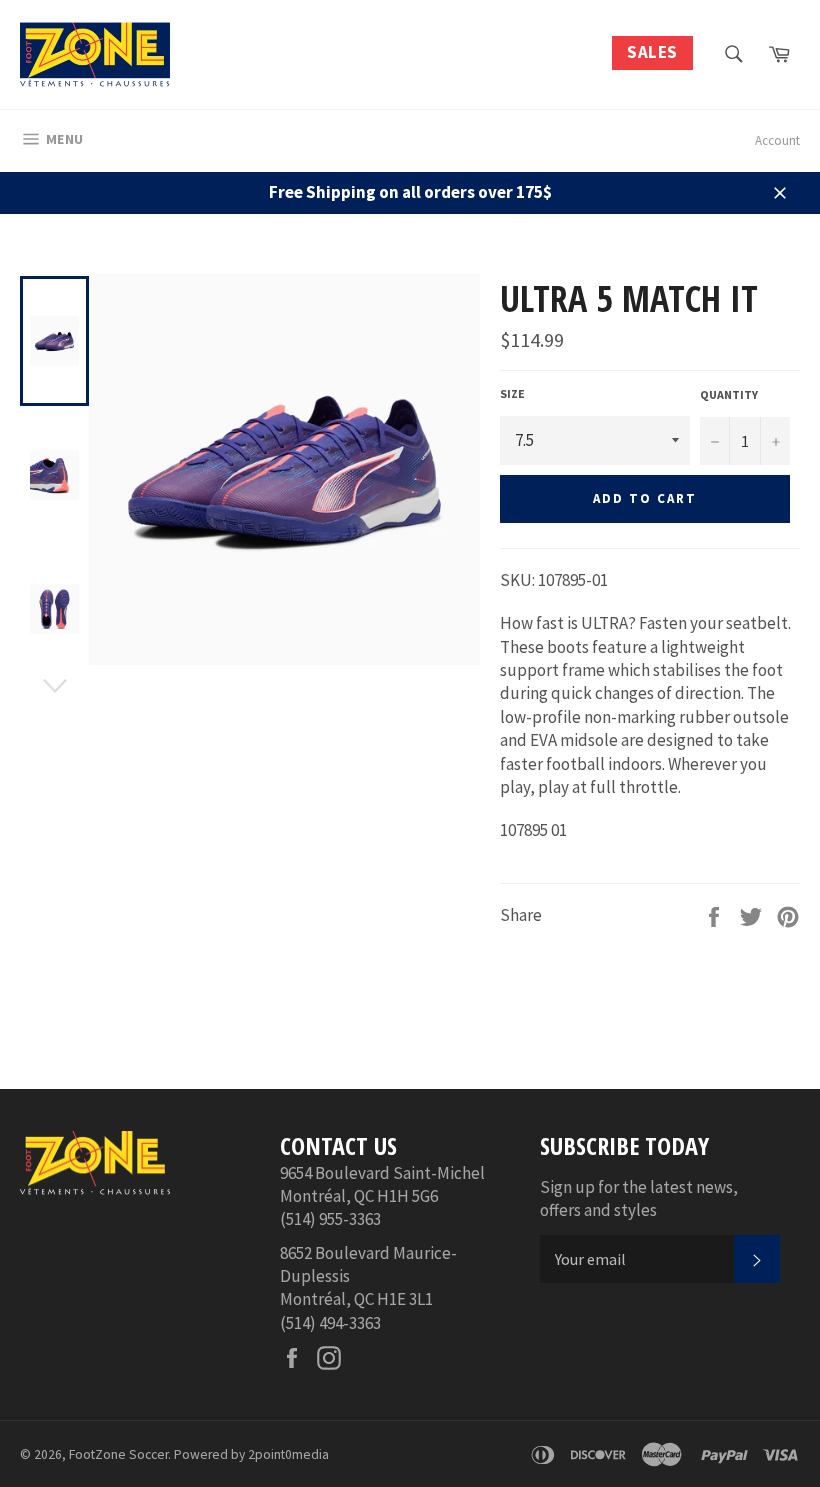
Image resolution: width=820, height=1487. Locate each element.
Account (777, 140)
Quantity (729, 394)
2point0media (288, 1454)
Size (512, 393)
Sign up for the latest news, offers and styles (639, 1198)
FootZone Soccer (118, 1454)
